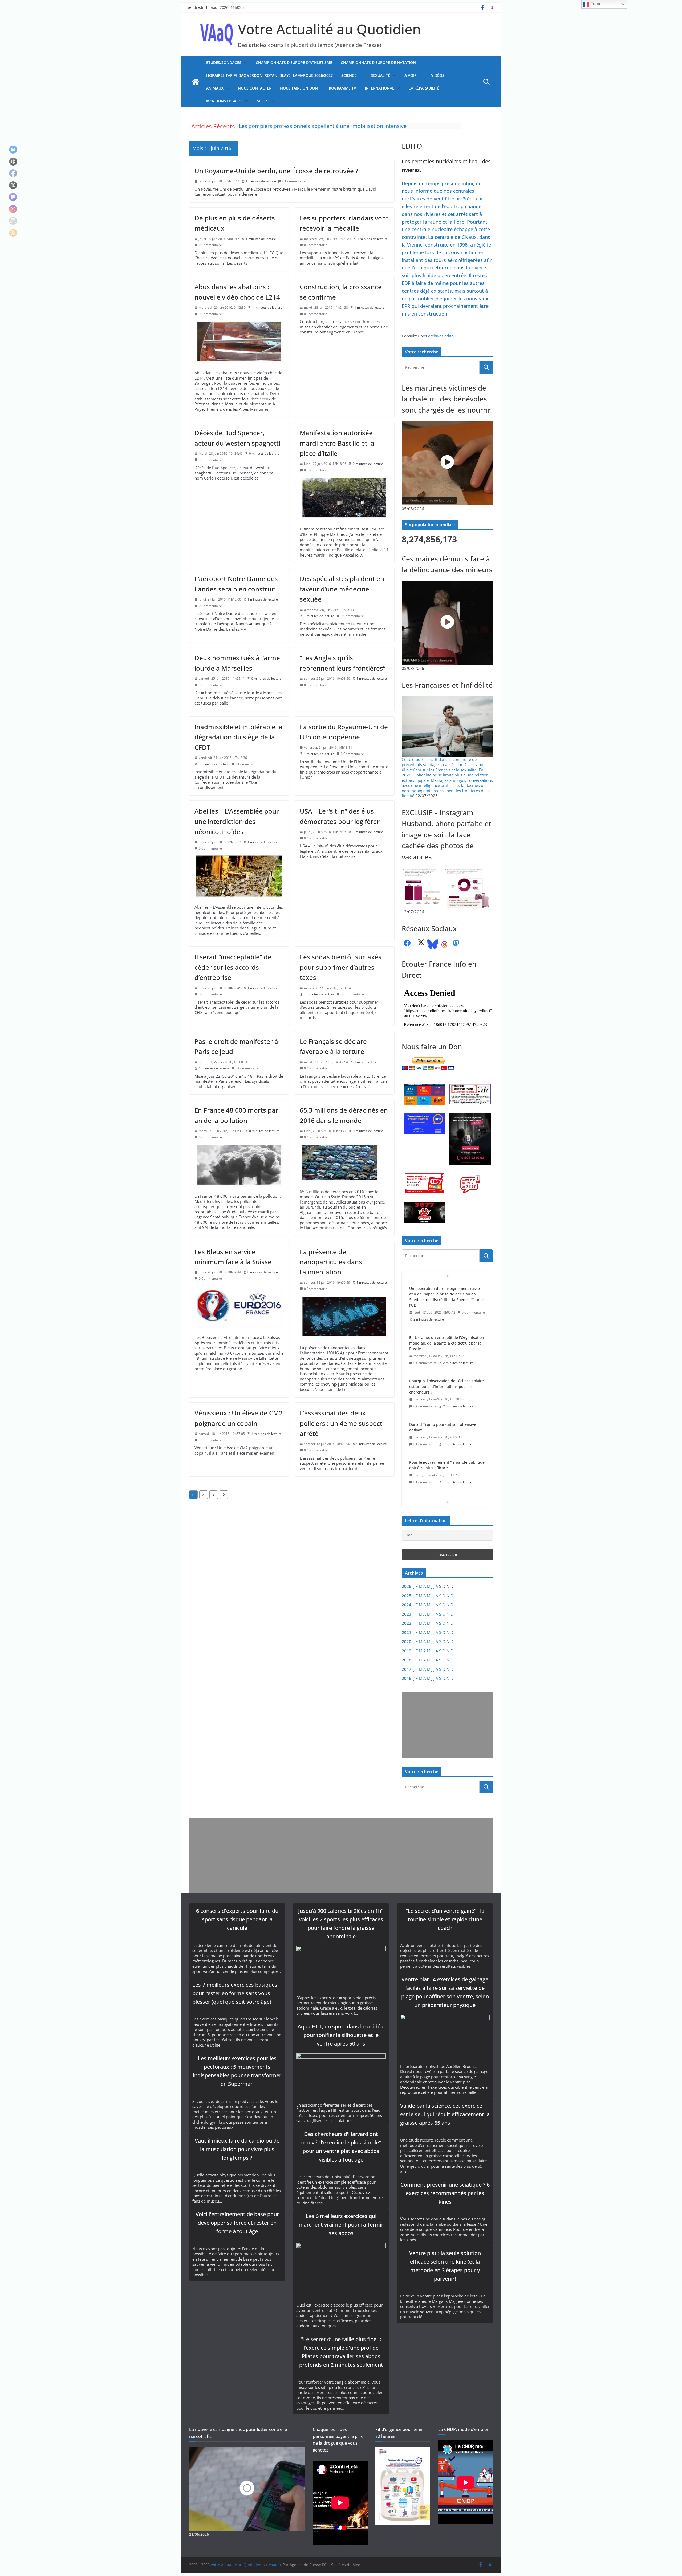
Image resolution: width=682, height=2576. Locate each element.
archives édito (441, 336)
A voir (411, 75)
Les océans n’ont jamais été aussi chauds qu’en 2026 (446, 1367)
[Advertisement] (446, 1725)
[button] (244, 63)
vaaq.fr (275, 2565)
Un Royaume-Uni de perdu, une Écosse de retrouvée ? (276, 171)
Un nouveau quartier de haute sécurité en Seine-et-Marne (447, 1448)
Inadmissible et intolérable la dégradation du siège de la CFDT (238, 737)
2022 (407, 1623)
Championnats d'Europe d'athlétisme (294, 63)
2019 (407, 1651)
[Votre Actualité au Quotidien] (196, 82)
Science (349, 75)
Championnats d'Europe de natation (378, 63)
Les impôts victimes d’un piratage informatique (297, 126)
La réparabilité (424, 88)
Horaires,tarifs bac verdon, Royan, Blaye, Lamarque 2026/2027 (269, 75)
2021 (407, 1632)
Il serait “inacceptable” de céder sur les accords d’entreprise (233, 967)
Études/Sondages (224, 63)
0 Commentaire (294, 181)
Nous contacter (255, 88)
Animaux (215, 88)
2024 (407, 1605)
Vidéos (438, 75)
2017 (407, 1669)
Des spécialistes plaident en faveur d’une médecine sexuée (342, 589)
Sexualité (380, 75)
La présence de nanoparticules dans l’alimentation (331, 1262)
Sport (263, 101)
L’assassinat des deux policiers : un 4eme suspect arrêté (341, 1423)
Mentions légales (224, 101)
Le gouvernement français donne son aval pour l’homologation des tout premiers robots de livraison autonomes (447, 1408)
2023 (407, 1614)
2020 (407, 1641)
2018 (407, 1660)
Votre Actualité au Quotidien (329, 29)
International (379, 88)
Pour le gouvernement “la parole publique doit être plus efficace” (447, 1329)
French (596, 4)
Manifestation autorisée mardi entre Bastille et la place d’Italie (337, 443)
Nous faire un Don (299, 88)
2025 (407, 1596)
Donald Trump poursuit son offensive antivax (443, 1291)
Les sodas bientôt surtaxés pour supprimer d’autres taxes (341, 967)
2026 (407, 1586)
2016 (407, 1678)
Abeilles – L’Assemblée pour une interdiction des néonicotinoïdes (237, 821)
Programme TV (341, 88)
